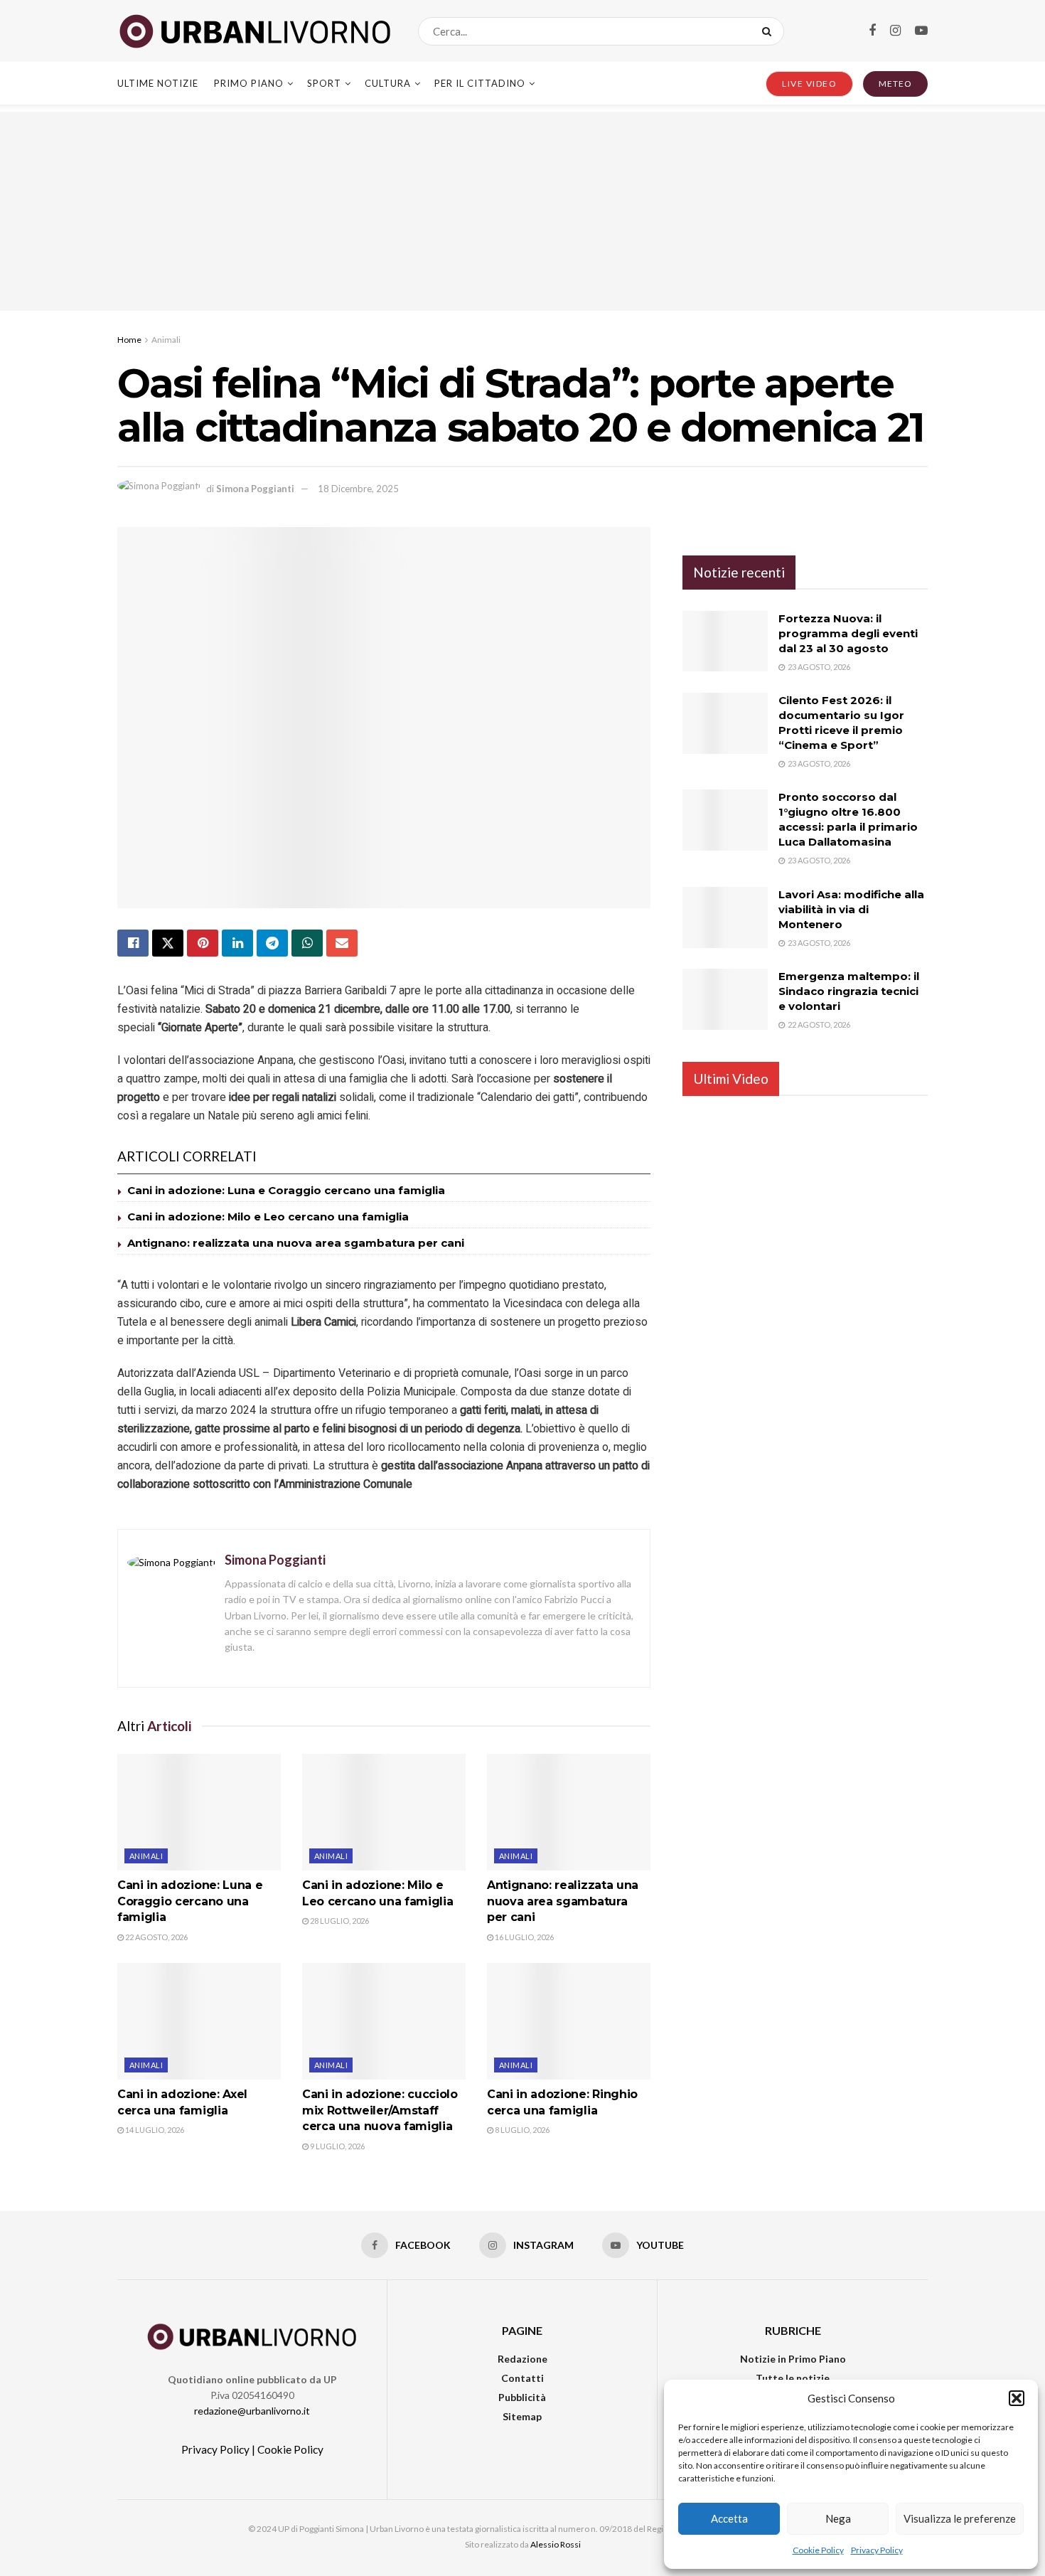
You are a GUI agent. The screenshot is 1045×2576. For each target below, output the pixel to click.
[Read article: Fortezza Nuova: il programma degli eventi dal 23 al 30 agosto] (725, 642)
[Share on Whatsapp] (307, 943)
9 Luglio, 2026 (337, 2146)
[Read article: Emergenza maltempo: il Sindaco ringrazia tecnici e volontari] (725, 999)
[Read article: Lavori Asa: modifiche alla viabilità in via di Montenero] (725, 917)
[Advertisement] (522, 211)
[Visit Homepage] (255, 31)
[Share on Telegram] (272, 943)
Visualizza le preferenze (960, 2518)
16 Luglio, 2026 (524, 1937)
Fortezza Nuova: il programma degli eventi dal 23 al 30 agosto (848, 633)
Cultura (388, 83)
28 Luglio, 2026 (339, 1921)
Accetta (729, 2518)
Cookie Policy (818, 2550)
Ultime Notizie (158, 83)
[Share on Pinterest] (203, 943)
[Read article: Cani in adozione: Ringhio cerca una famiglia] (569, 2021)
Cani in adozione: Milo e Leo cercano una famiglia (268, 1217)
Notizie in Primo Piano (793, 2359)
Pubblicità (522, 2397)
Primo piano (249, 83)
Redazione (522, 2359)
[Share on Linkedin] (237, 943)
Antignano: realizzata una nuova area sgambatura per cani (296, 1243)
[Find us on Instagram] (895, 31)
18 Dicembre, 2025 (358, 489)
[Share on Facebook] (133, 943)
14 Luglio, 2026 (154, 2130)
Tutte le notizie (793, 2378)
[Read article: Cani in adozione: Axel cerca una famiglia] (199, 2021)
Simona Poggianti (255, 489)
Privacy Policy (877, 2550)
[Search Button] (770, 31)
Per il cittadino (480, 83)
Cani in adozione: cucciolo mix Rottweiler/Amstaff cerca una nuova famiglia (380, 2110)
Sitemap (522, 2416)
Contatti (522, 2378)
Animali (166, 340)
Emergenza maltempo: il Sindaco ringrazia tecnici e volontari (849, 991)
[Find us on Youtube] (921, 31)
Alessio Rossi (556, 2544)
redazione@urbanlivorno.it (252, 2411)
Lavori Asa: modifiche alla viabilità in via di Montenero (851, 909)
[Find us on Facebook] (872, 31)
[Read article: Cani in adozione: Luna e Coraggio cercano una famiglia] (199, 1812)
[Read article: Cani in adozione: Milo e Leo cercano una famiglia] (384, 1812)
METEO (895, 84)
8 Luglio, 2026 (521, 2130)
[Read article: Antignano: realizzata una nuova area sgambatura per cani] (569, 1812)
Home (129, 340)
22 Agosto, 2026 (156, 1937)
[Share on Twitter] (168, 943)
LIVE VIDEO (809, 84)
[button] (1017, 2398)
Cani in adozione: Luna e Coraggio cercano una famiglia (286, 1190)
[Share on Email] (342, 943)
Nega (838, 2518)
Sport (324, 83)
